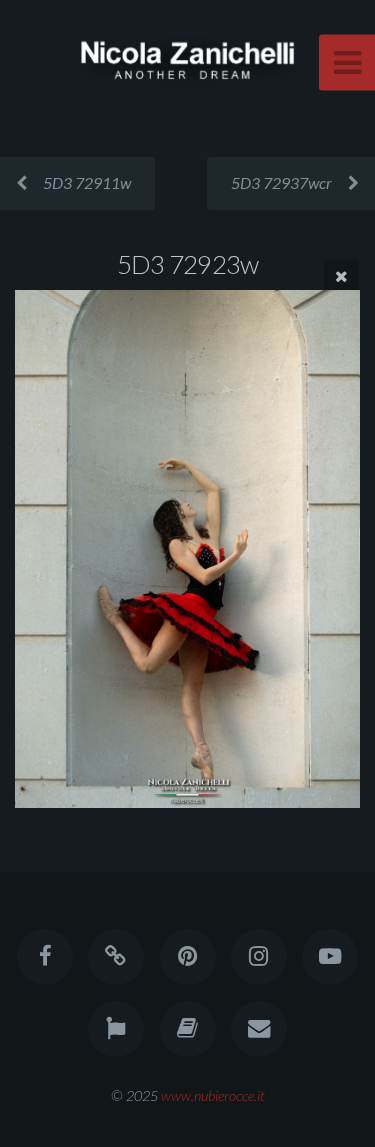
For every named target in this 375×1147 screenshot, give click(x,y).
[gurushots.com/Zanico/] (116, 1029)
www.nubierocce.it (213, 1095)
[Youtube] (330, 957)
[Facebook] (45, 957)
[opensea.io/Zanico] (116, 957)
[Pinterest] (187, 957)
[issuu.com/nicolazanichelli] (187, 1029)
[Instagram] (259, 957)
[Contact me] (259, 1029)
